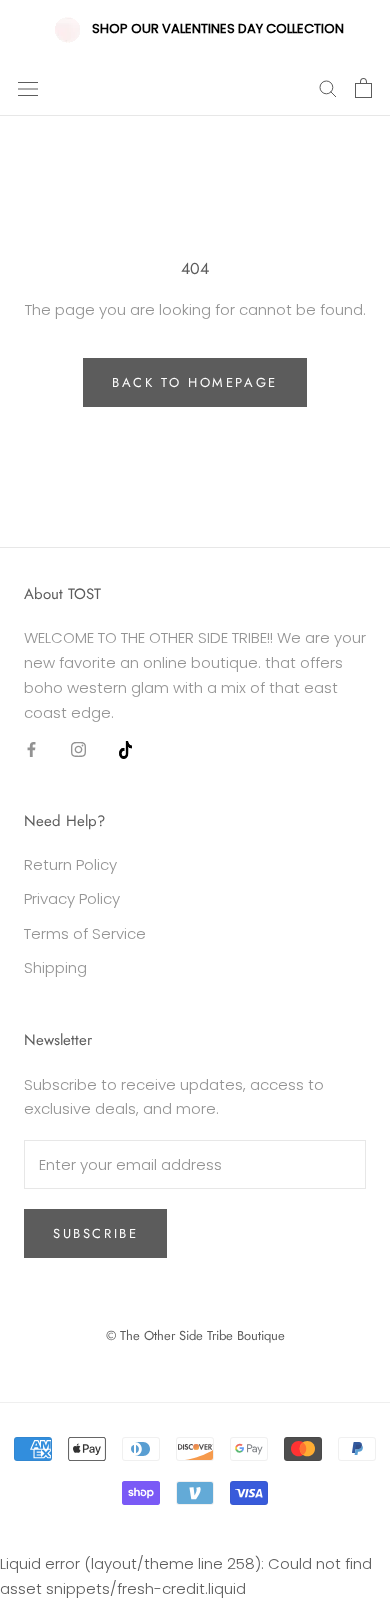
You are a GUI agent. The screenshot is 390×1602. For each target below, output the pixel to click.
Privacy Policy (72, 898)
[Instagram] (78, 748)
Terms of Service (85, 933)
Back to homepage (195, 382)
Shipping (55, 967)
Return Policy (70, 864)
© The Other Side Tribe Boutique (195, 1335)
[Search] (328, 87)
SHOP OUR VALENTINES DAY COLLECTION (218, 28)
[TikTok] (125, 748)
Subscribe (95, 1233)
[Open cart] (363, 88)
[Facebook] (31, 748)
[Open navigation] (28, 88)
